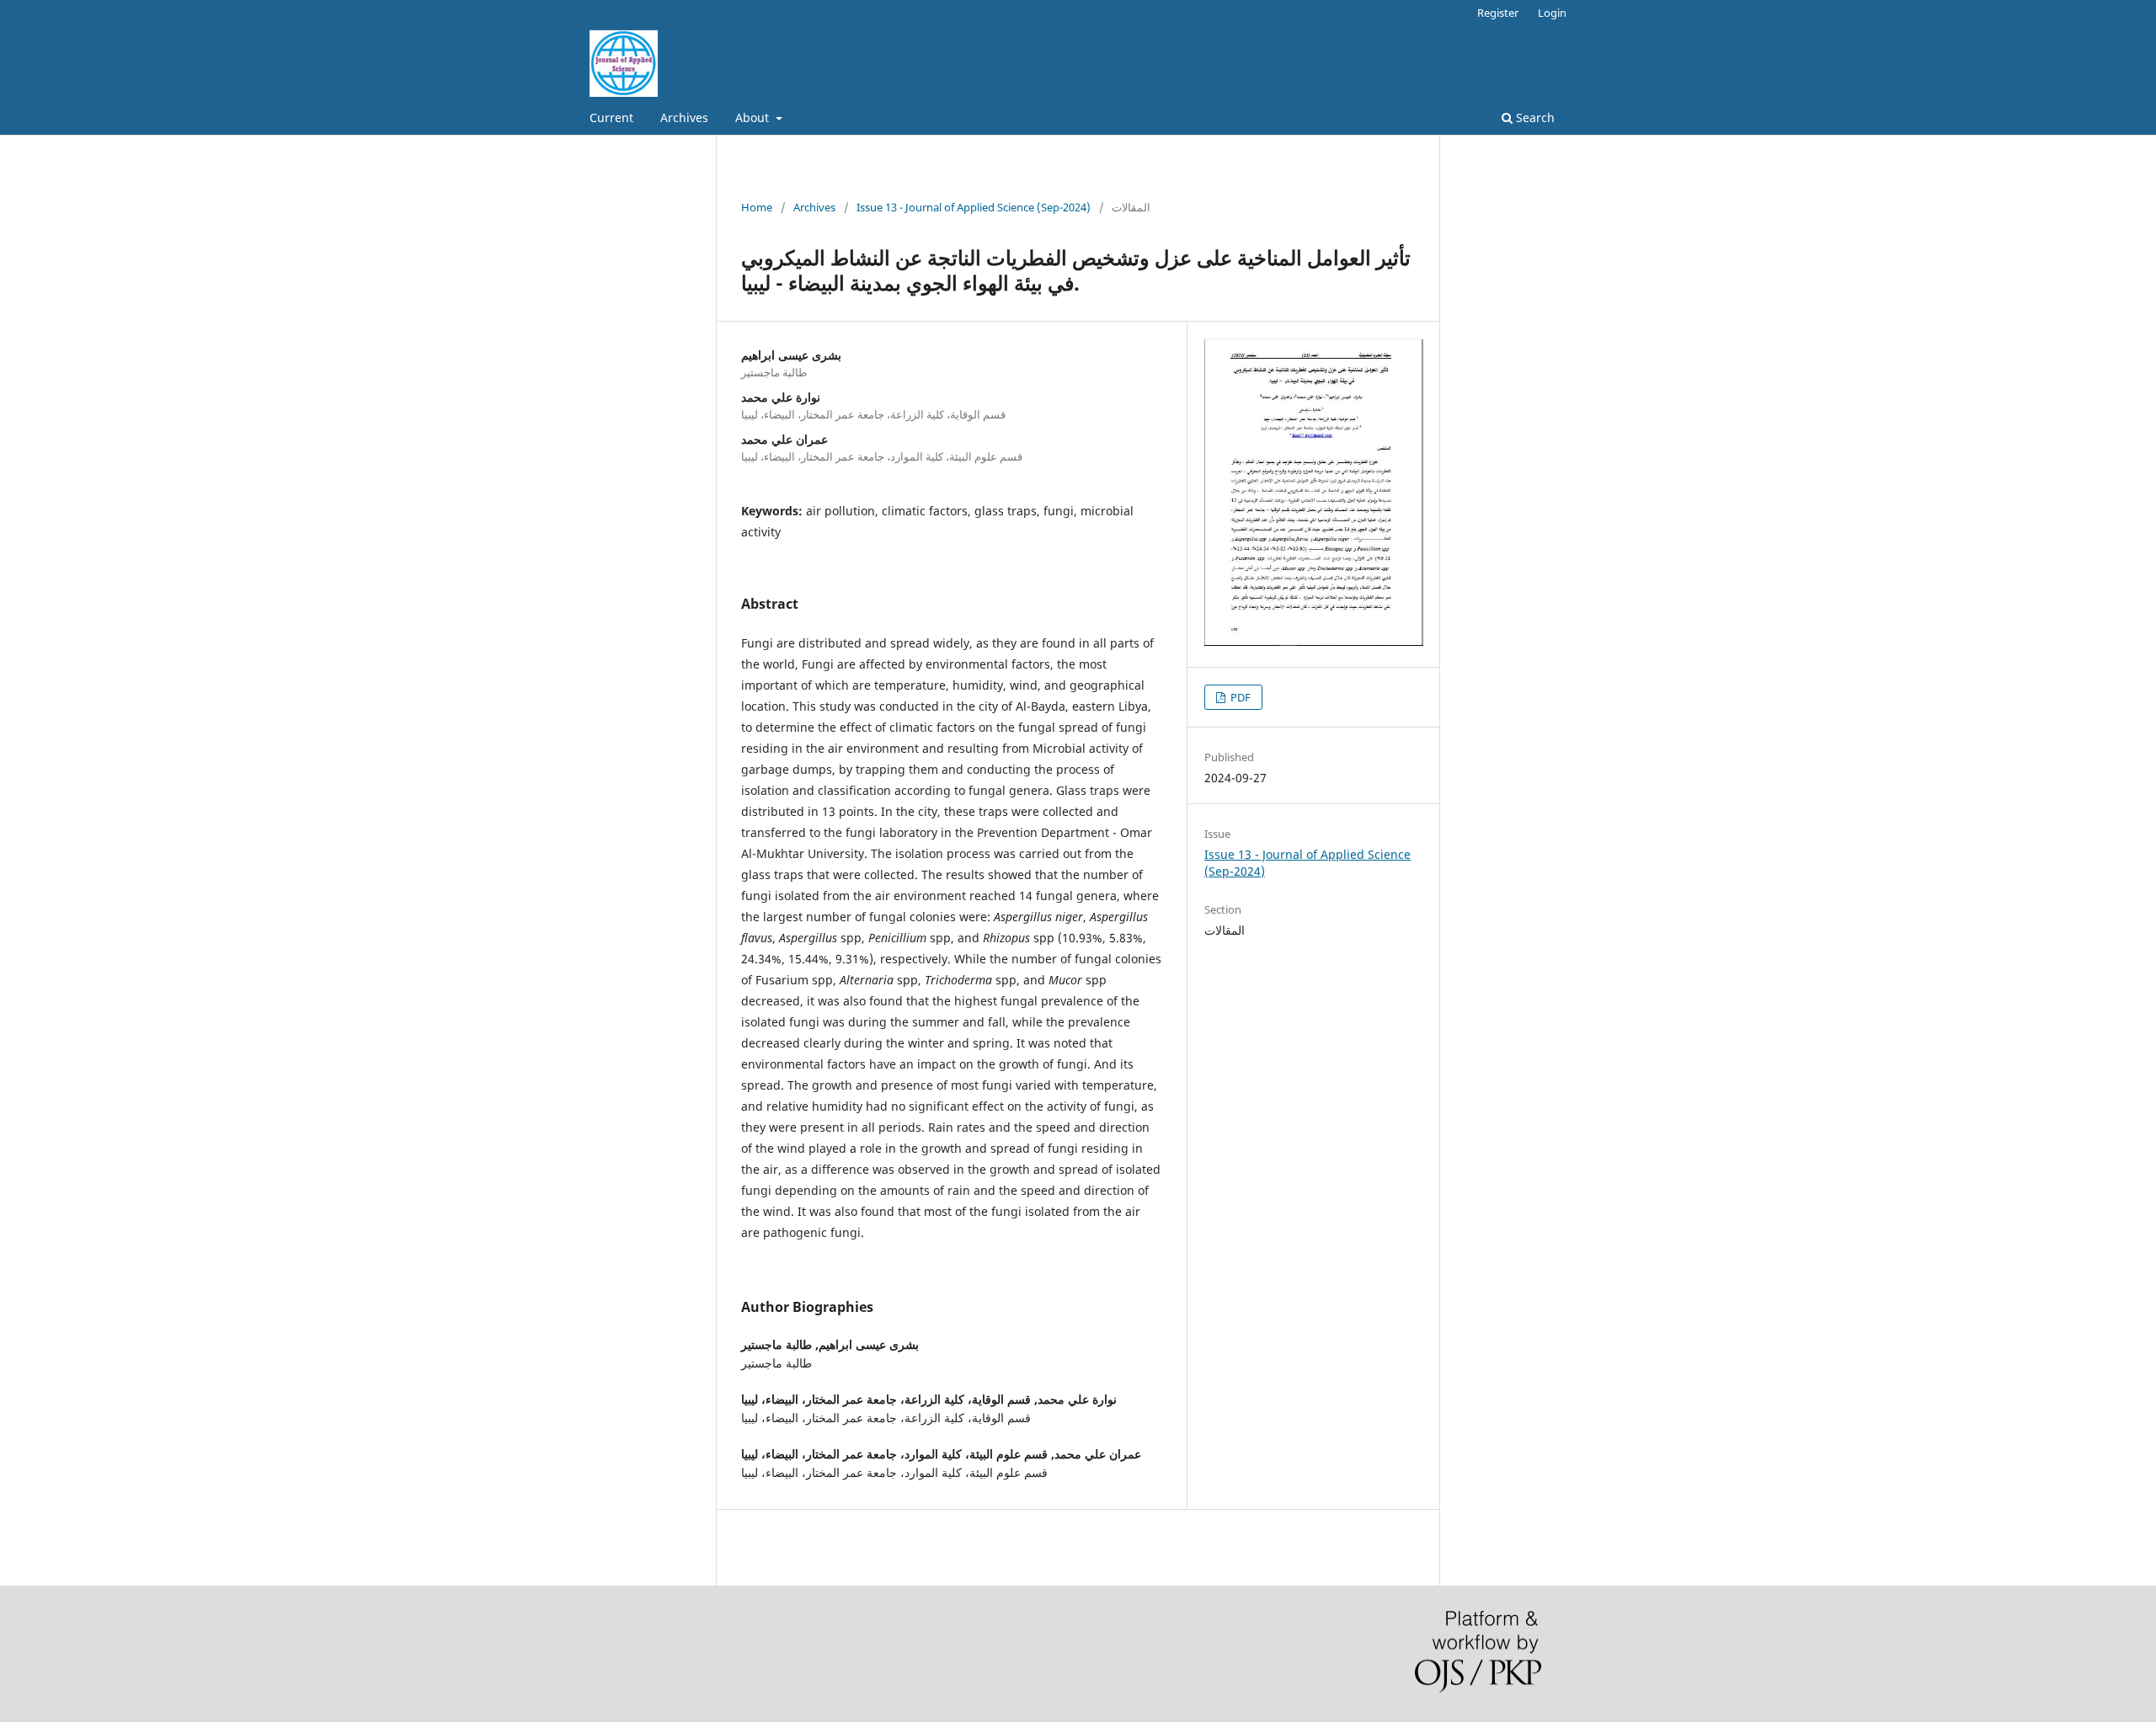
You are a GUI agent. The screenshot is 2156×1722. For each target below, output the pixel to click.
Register (1498, 13)
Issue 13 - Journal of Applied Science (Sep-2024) (974, 207)
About (754, 117)
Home (757, 207)
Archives (684, 117)
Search (1534, 117)
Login (1552, 13)
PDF (1239, 697)
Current (611, 117)
